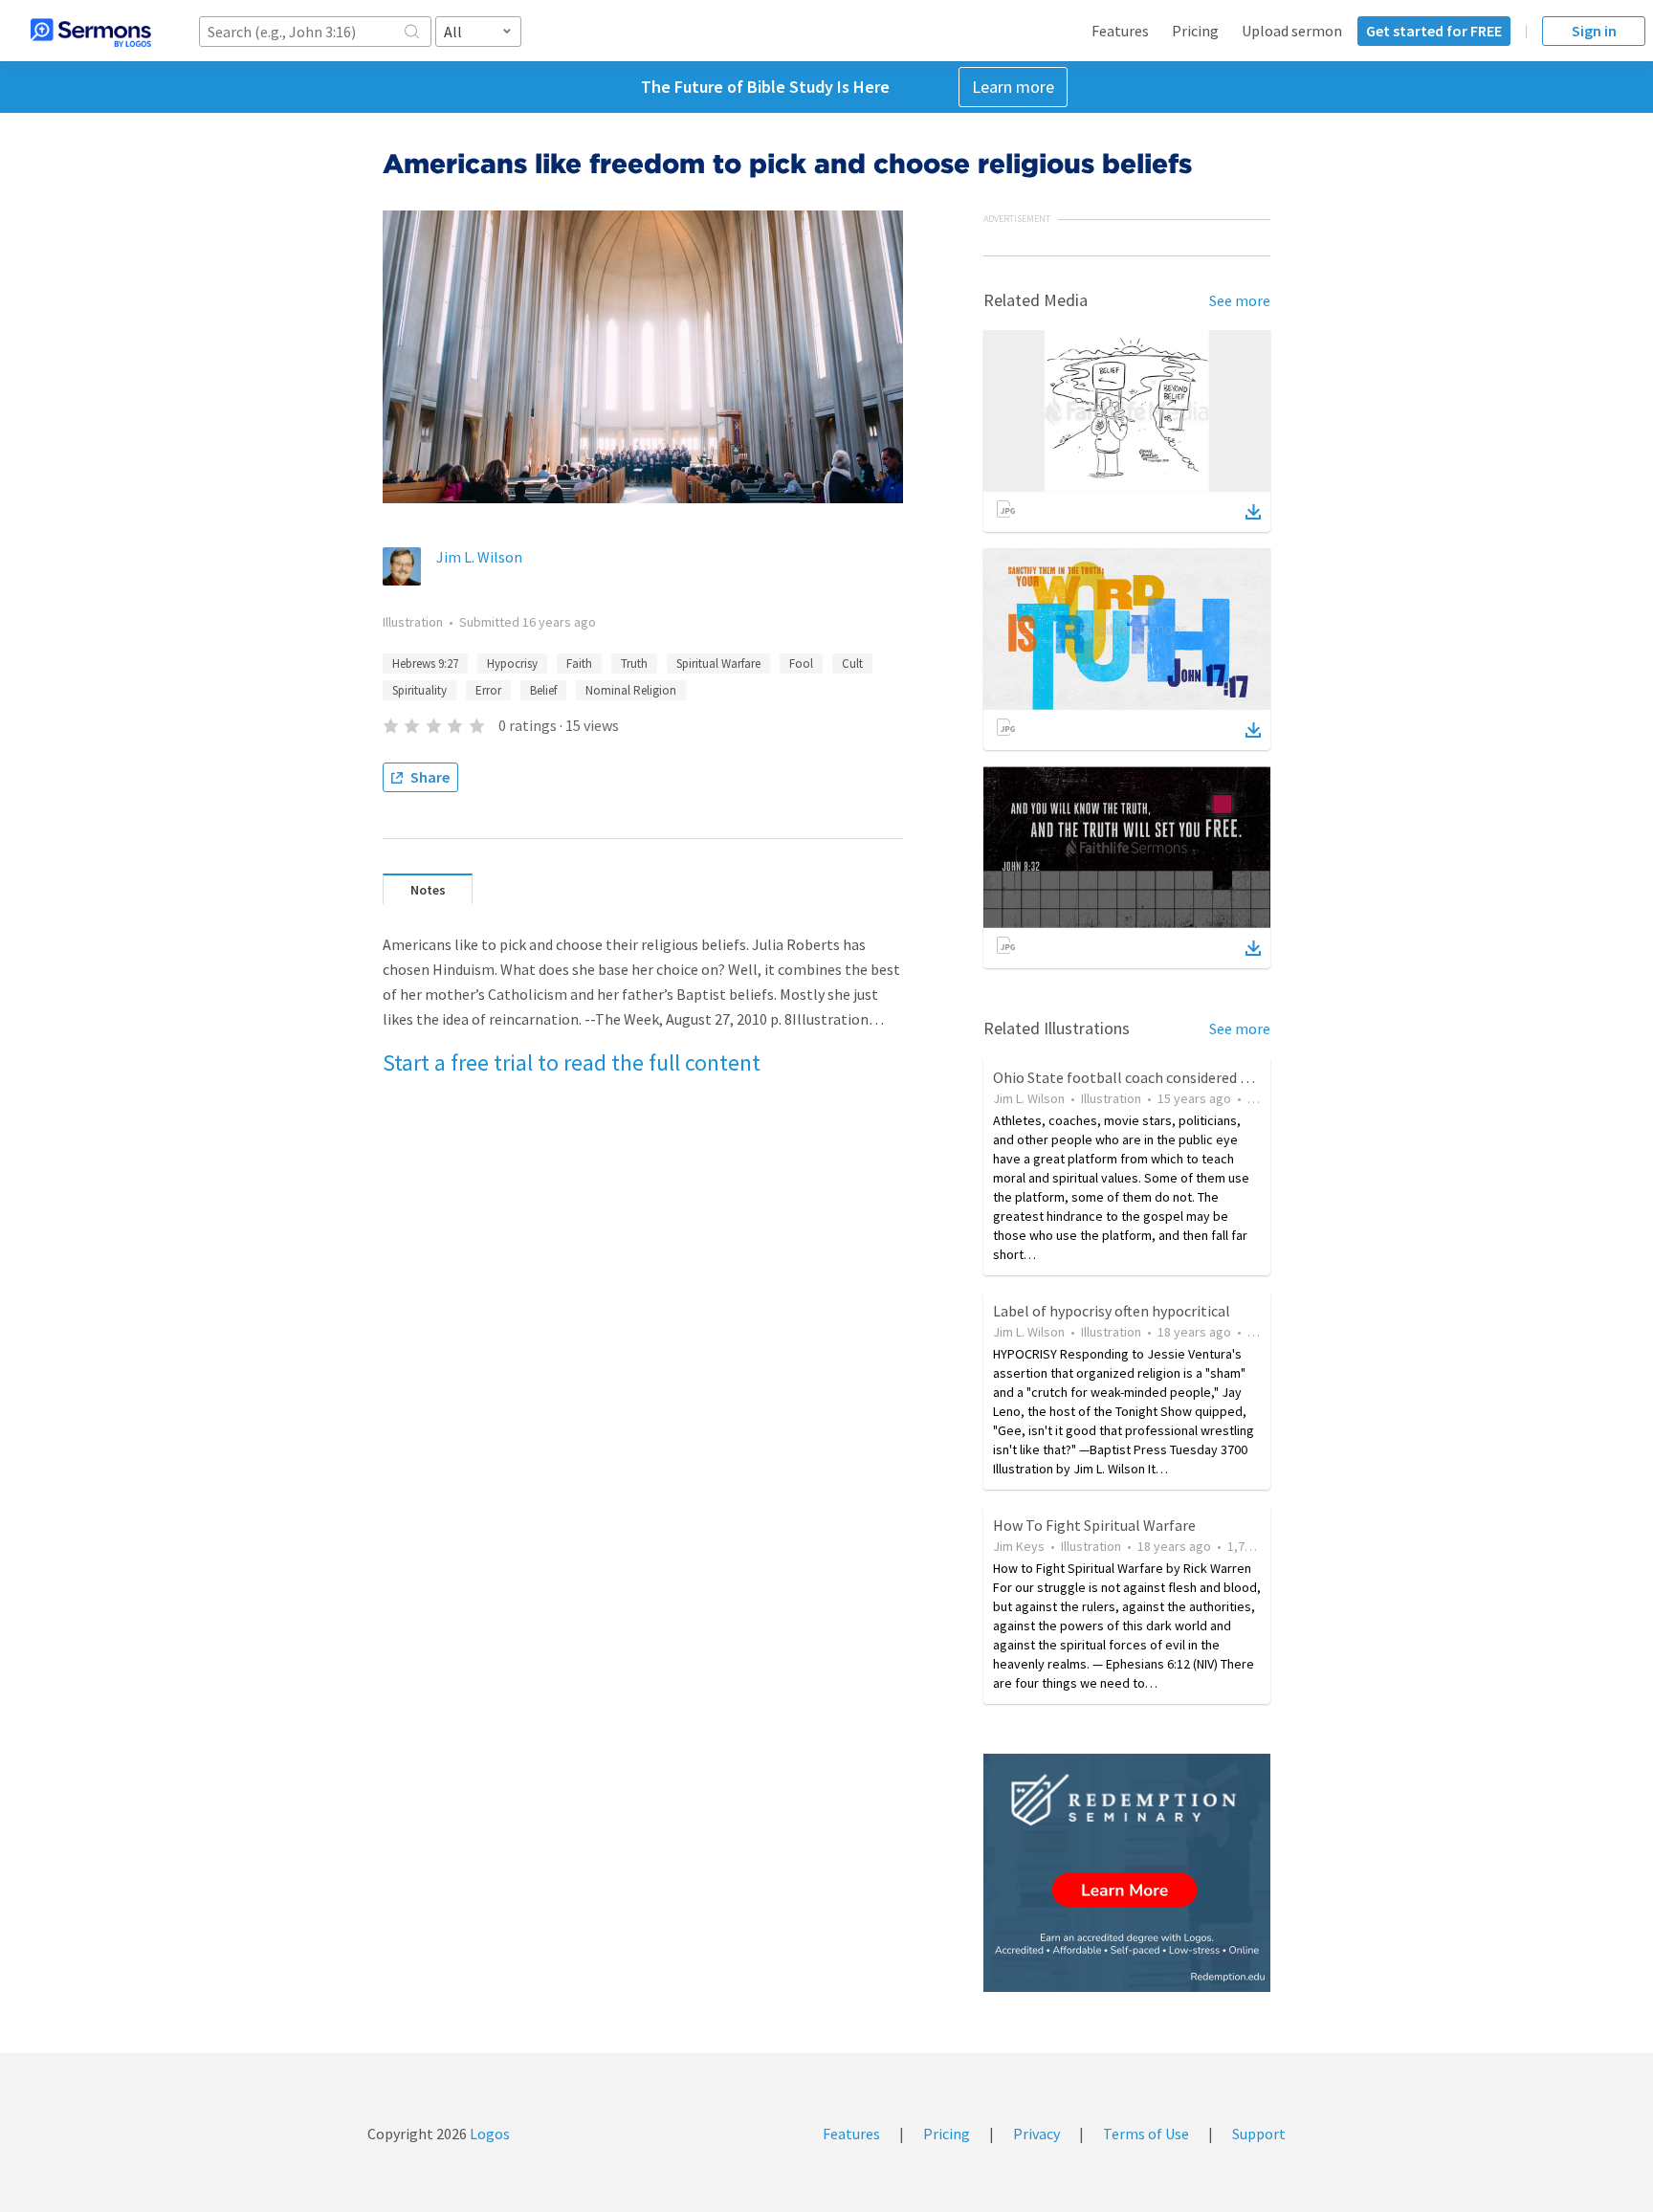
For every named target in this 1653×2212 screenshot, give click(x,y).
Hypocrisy (512, 664)
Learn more (1013, 87)
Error (488, 690)
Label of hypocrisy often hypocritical (1112, 1311)
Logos (488, 2134)
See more (1240, 300)
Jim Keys (1019, 1546)
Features (1120, 31)
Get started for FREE (1434, 31)
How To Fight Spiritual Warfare (1094, 1525)
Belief (543, 690)
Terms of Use (1146, 2134)
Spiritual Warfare (718, 664)
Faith (579, 664)
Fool (801, 664)
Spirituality (419, 690)
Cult (852, 664)
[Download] (1253, 512)
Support (1259, 2134)
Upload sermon (1292, 31)
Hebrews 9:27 (425, 664)
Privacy (1036, 2134)
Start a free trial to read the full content (572, 1062)
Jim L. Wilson (479, 557)
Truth (634, 664)
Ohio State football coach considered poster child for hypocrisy (1200, 1077)
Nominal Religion (631, 690)
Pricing (1195, 31)
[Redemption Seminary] (1127, 1873)
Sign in (1594, 31)
